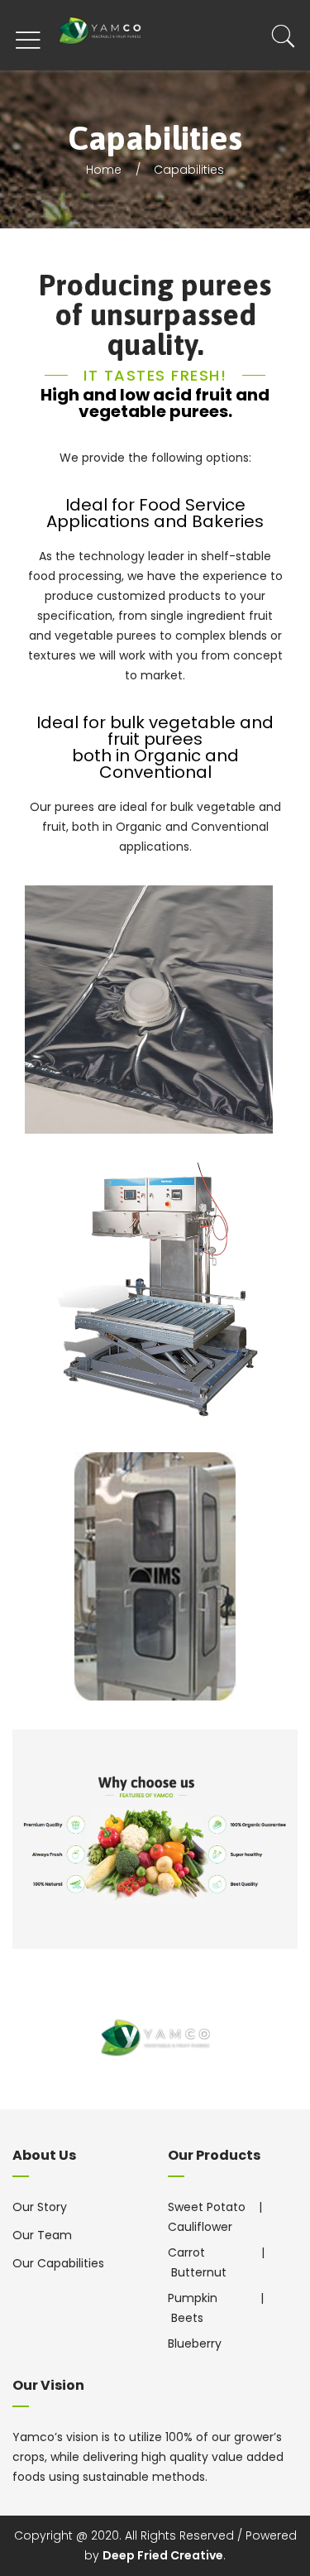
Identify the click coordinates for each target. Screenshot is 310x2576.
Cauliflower (200, 2227)
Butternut (199, 2272)
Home (104, 170)
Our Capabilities (58, 2263)
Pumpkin (194, 2298)
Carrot (188, 2252)
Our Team (42, 2235)
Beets (187, 2318)
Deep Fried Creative (163, 2555)
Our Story (40, 2207)
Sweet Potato (207, 2207)
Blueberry (195, 2343)
